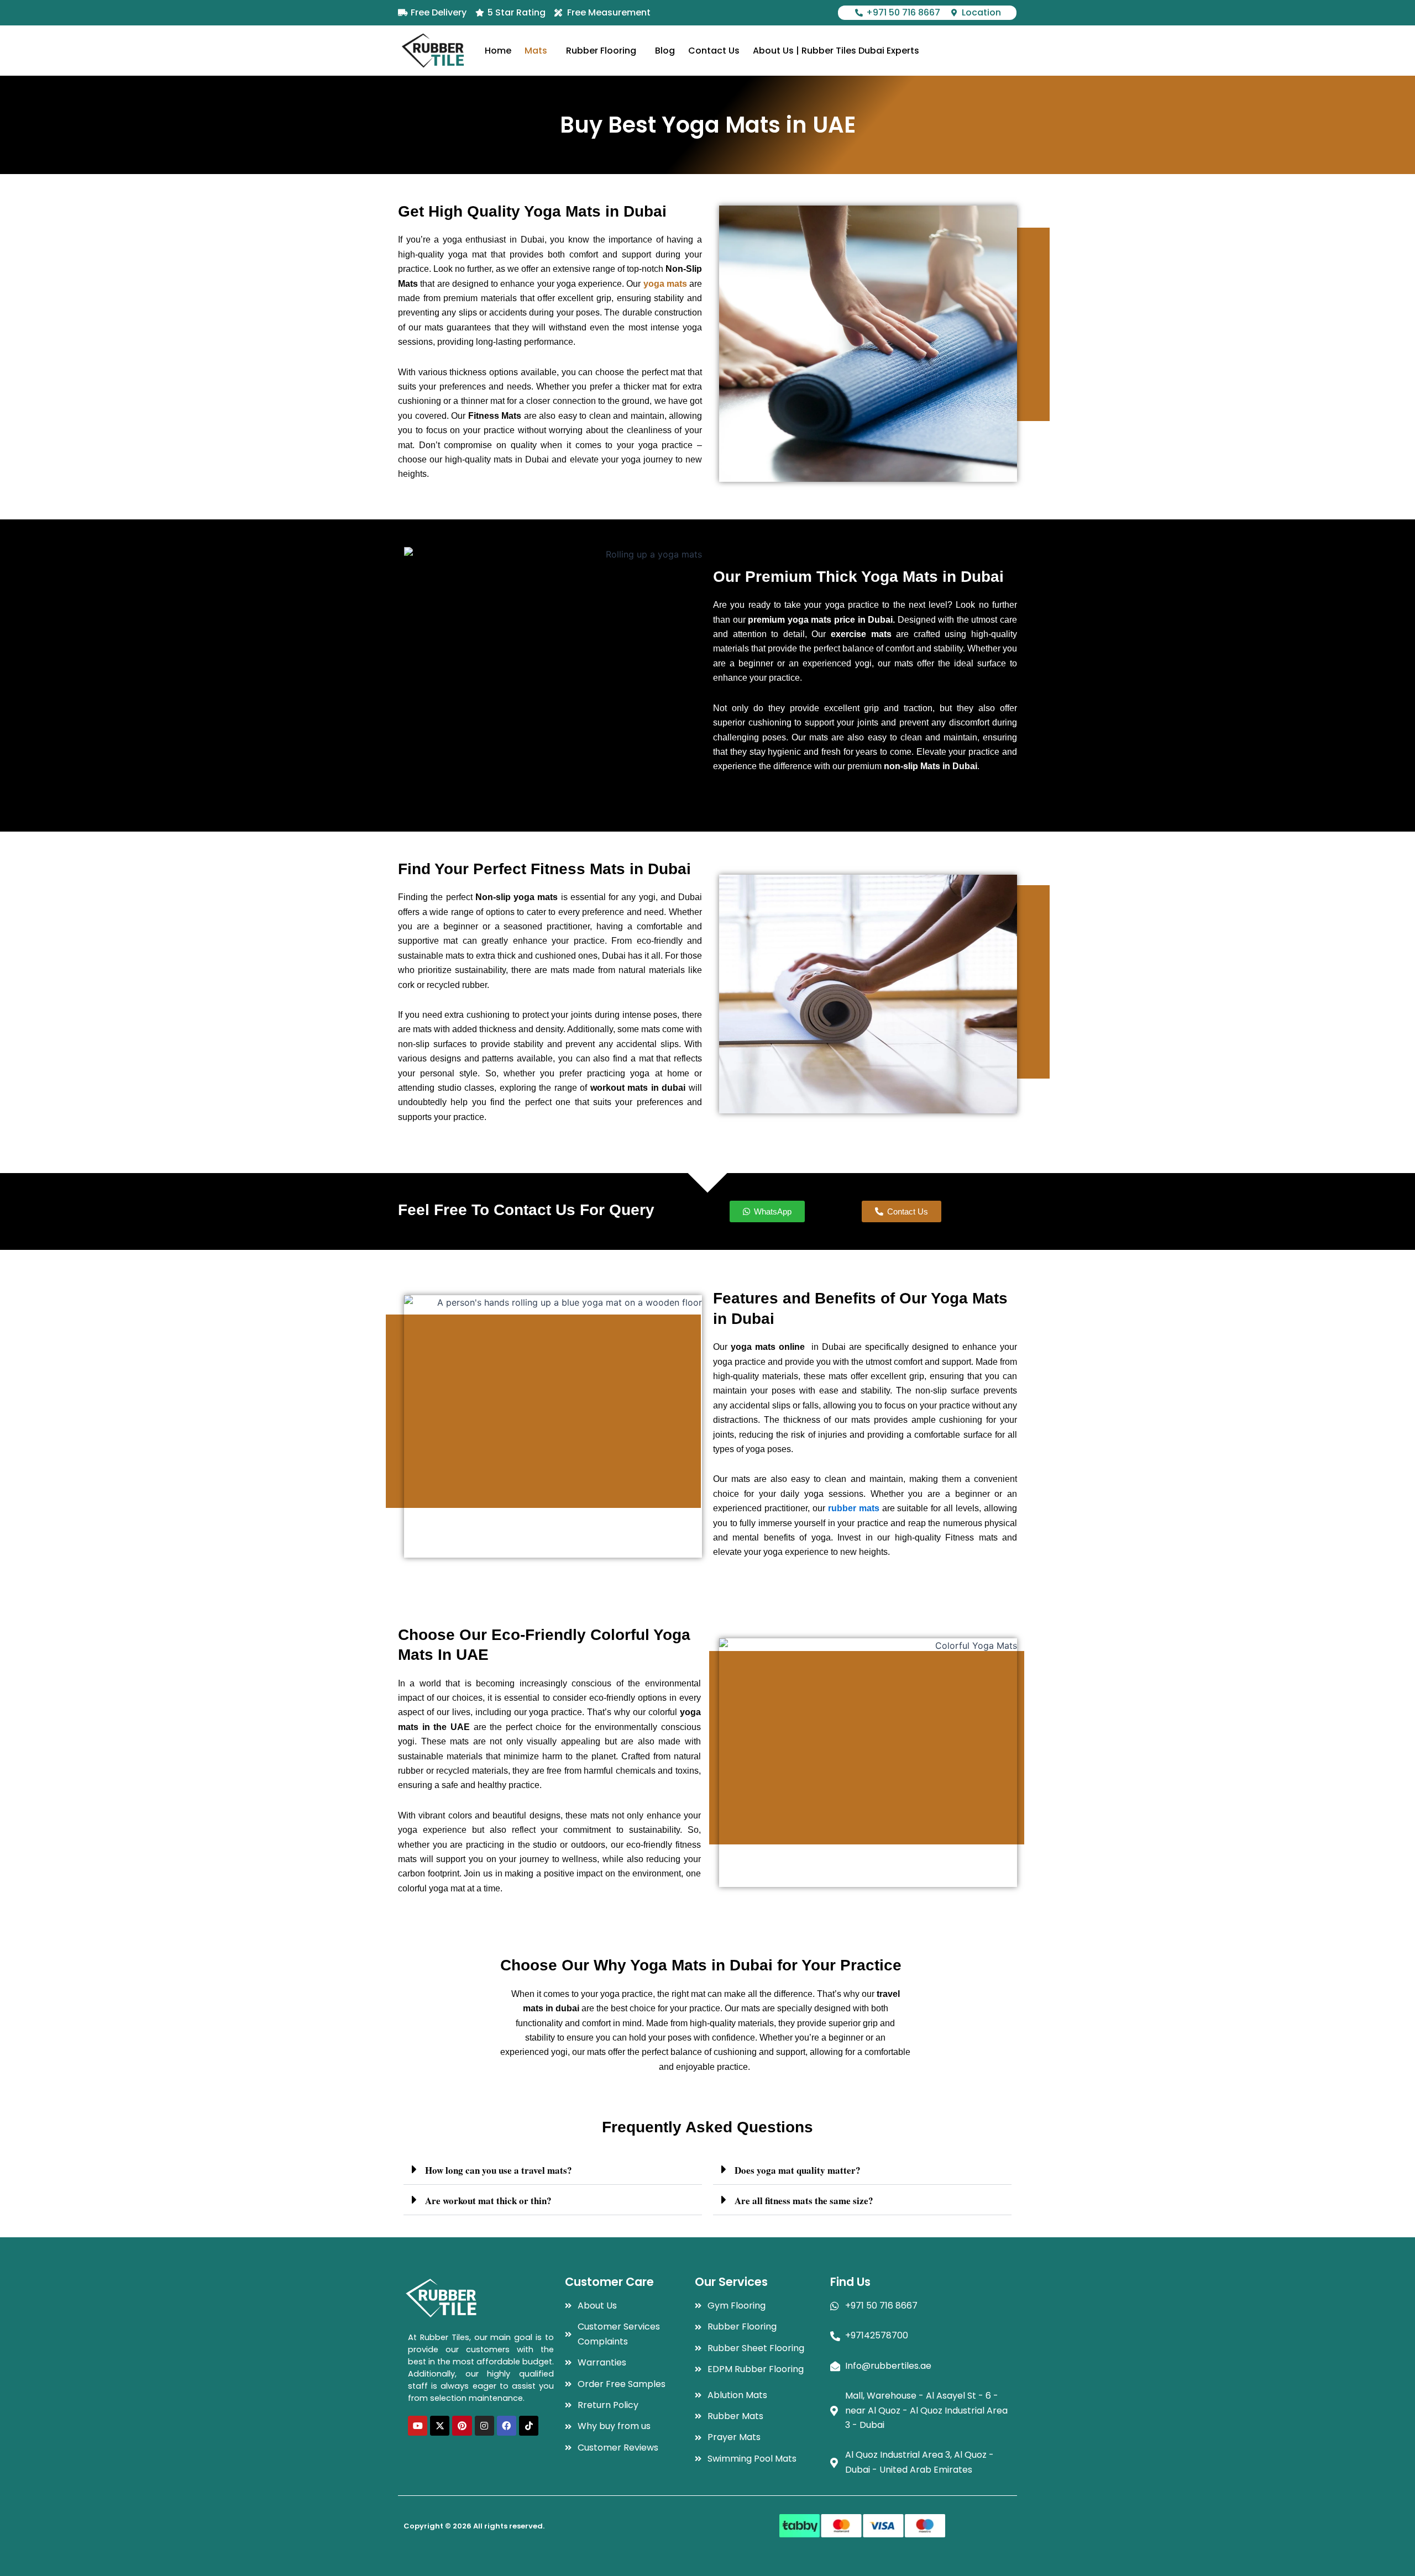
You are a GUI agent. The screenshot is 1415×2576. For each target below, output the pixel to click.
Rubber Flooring (601, 51)
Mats (536, 51)
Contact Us (714, 51)
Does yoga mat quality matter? (798, 2170)
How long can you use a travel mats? (499, 2170)
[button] (539, 51)
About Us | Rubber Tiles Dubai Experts (836, 51)
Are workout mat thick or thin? (488, 2201)
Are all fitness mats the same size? (804, 2201)
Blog (665, 51)
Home (498, 51)
